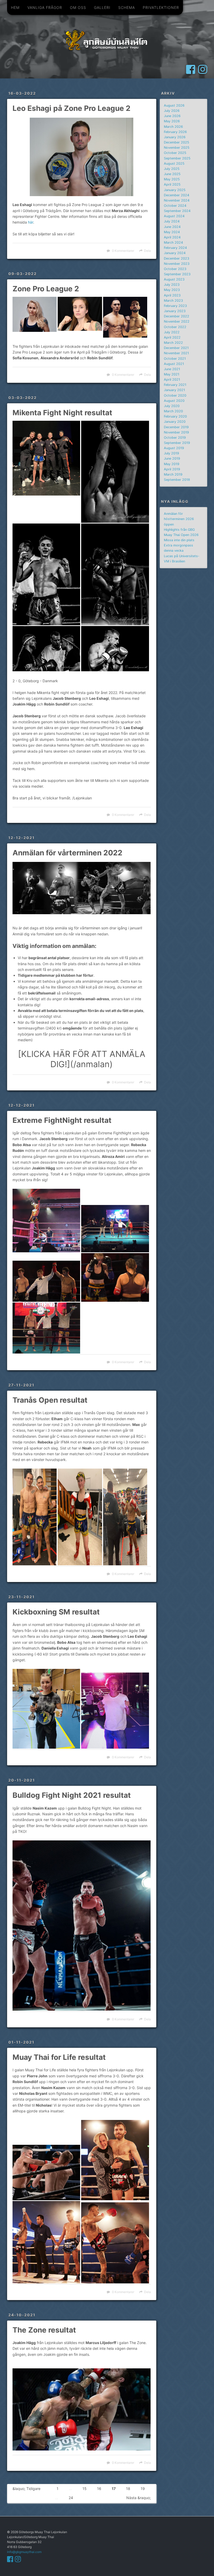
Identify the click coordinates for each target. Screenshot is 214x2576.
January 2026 (175, 137)
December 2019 (176, 427)
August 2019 (174, 448)
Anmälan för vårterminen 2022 (67, 853)
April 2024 (172, 237)
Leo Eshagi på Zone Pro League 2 (72, 108)
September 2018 (177, 480)
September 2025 (177, 158)
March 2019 (173, 474)
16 (99, 2489)
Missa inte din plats (179, 540)
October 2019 (175, 438)
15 (85, 2489)
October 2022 (175, 327)
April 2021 (172, 380)
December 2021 (176, 348)
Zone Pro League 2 (46, 289)
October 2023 (175, 269)
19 (143, 2489)
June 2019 (172, 459)
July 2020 (172, 406)
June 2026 (172, 116)
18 (128, 2489)
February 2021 (175, 385)
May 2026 (172, 121)
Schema (127, 7)
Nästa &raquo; (139, 2498)
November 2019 (176, 432)
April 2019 (172, 469)
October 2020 (175, 396)
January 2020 (175, 422)
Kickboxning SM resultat (56, 1612)
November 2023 (177, 264)
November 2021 (176, 353)
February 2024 (175, 248)
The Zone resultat (44, 2330)
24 (71, 2498)
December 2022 (177, 316)
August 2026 (174, 106)
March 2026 (173, 127)
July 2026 (172, 111)
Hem (15, 7)
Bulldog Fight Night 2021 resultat (72, 1795)
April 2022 (172, 337)
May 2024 (172, 232)
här (31, 222)
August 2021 (174, 364)
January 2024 (175, 253)
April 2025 (172, 184)
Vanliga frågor (45, 7)
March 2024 (173, 243)
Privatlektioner (161, 7)
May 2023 (172, 290)
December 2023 (177, 258)
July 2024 (172, 221)
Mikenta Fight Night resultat (62, 413)
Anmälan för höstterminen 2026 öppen (179, 519)
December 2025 (177, 142)
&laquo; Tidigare (26, 2489)
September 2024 (177, 211)
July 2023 (172, 285)
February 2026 (175, 132)
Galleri (102, 7)
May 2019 (172, 464)
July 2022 (172, 332)
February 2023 (175, 306)
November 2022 (177, 322)
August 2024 (174, 216)
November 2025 (177, 148)
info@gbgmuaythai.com (24, 2552)
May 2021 (172, 374)
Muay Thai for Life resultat (59, 2057)
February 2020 (175, 416)
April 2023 (172, 295)
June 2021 (172, 369)
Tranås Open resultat (50, 1400)
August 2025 (174, 164)
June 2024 (172, 227)
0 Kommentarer (123, 251)
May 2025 (172, 179)
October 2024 (175, 206)
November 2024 (177, 200)
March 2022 (173, 343)
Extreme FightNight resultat (62, 1120)
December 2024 (177, 195)
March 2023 (173, 301)
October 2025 (175, 153)
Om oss (78, 7)
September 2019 (177, 443)
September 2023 (177, 274)
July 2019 (171, 453)
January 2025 (175, 190)
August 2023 (174, 279)
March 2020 (173, 411)
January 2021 (174, 390)
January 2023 (175, 311)
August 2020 (174, 401)
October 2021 (175, 359)
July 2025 (172, 169)
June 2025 (172, 174)
